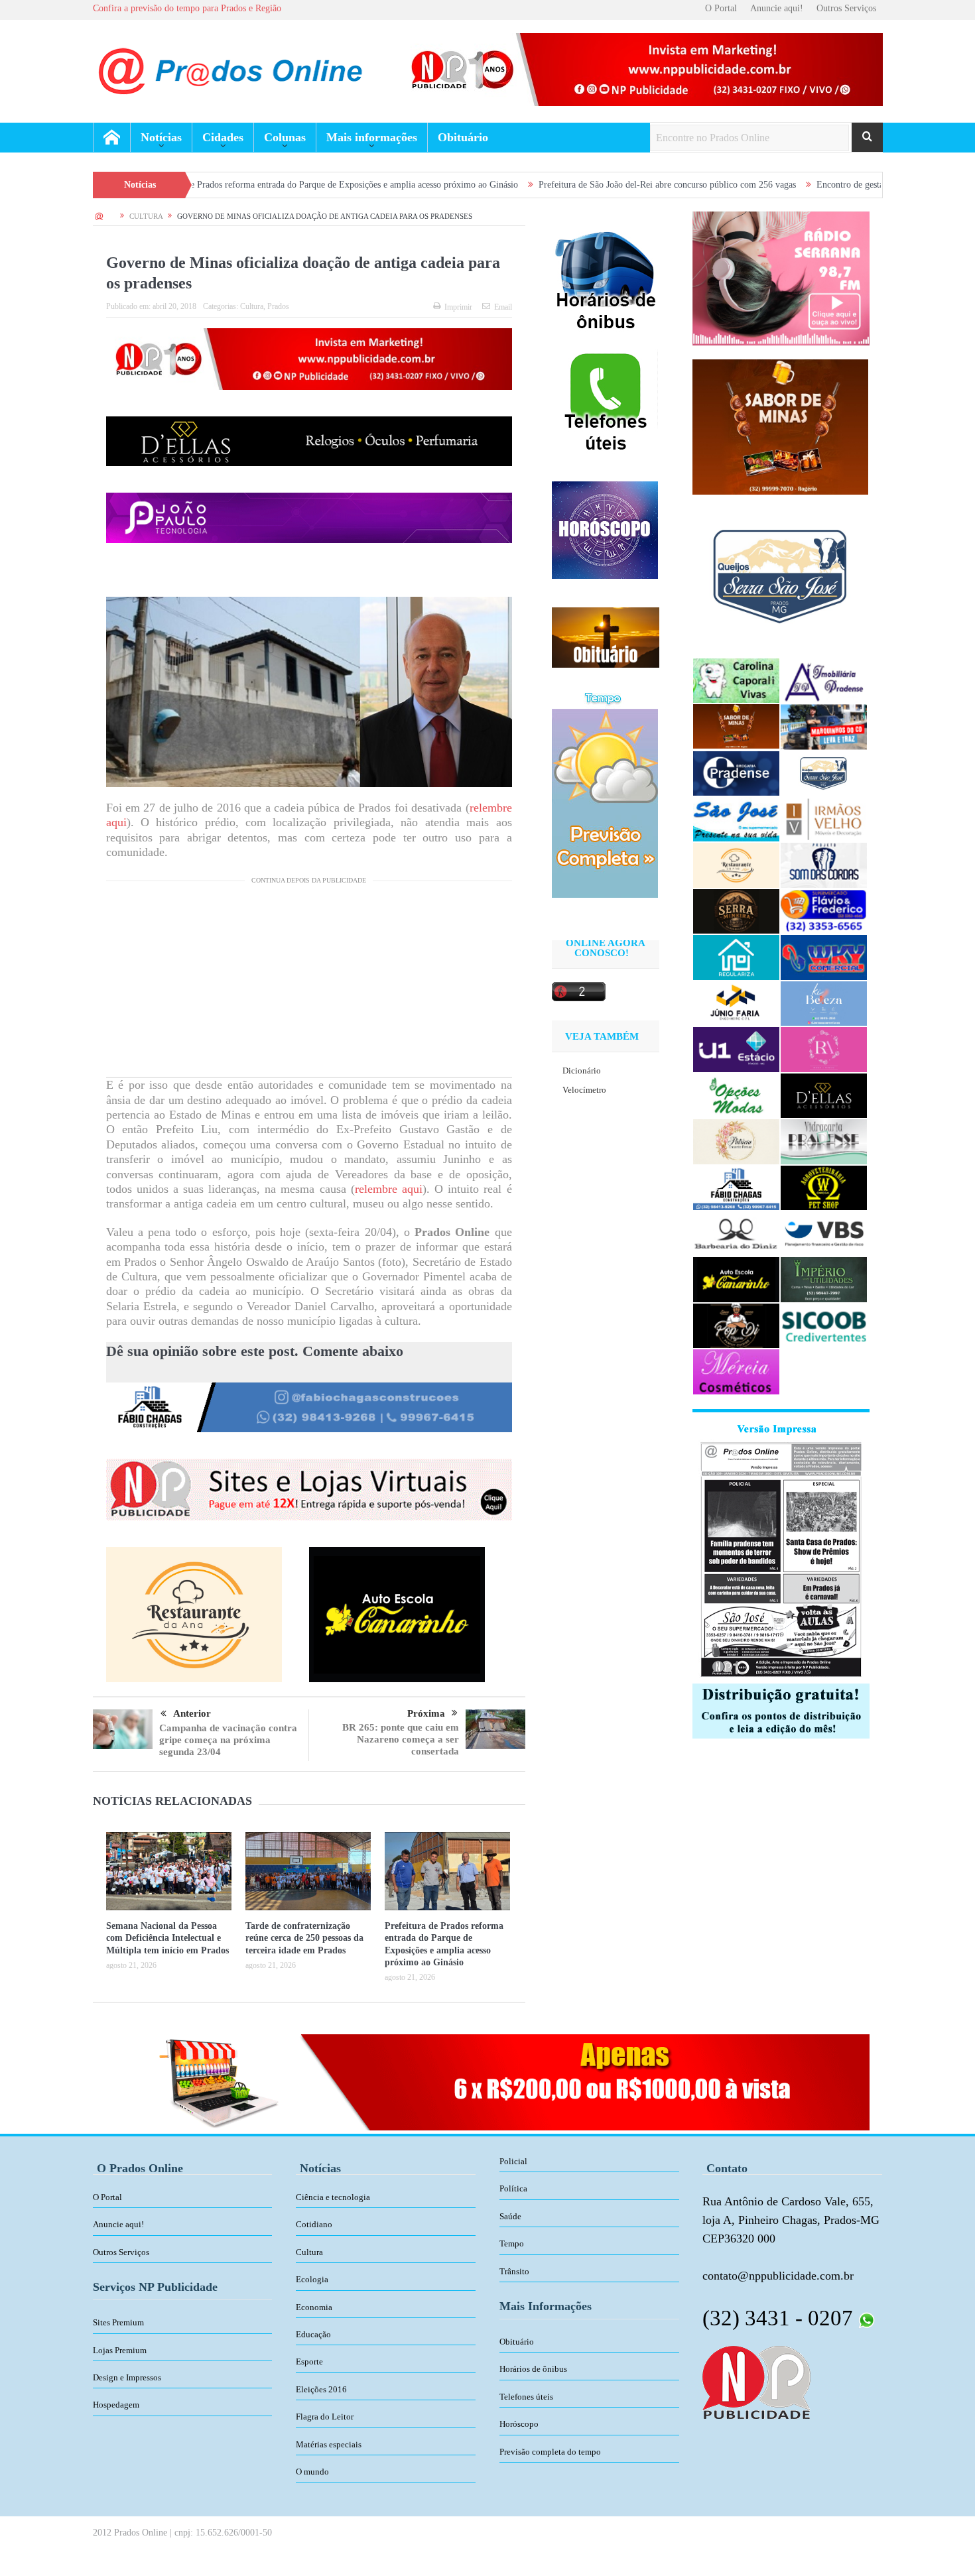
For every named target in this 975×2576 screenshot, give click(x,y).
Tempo (512, 2243)
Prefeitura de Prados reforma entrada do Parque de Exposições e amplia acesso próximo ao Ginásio (199, 185)
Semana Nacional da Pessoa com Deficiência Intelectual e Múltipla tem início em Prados (167, 1938)
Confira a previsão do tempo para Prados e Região (187, 8)
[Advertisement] (309, 984)
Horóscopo (519, 2424)
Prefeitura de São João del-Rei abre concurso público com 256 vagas (534, 185)
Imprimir (458, 307)
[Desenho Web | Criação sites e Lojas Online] (756, 2381)
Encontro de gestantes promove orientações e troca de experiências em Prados (829, 185)
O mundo (312, 2472)
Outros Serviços (846, 8)
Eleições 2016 (321, 2389)
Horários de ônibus (533, 2369)
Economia (314, 2307)
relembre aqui (389, 1189)
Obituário (463, 137)
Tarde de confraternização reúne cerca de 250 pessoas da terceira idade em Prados (304, 1938)
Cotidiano (314, 2224)
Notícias (161, 137)
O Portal (721, 8)
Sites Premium (118, 2322)
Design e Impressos (127, 2377)
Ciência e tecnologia (333, 2197)
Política (513, 2188)
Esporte (309, 2361)
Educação (313, 2334)
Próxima (426, 1713)
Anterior (192, 1713)
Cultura (252, 306)
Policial (513, 2161)
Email (503, 307)
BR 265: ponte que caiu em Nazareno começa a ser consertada (401, 1739)
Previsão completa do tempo (550, 2452)
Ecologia (312, 2279)
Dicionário (582, 1071)
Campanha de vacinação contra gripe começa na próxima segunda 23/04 (228, 1740)
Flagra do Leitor (325, 2417)
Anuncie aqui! (777, 8)
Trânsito (514, 2271)
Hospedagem (116, 2405)
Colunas (285, 137)
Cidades (223, 137)
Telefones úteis (526, 2397)
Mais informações (372, 137)
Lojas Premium (120, 2350)
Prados (278, 306)
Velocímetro (584, 1090)
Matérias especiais (329, 2444)
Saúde (510, 2216)
